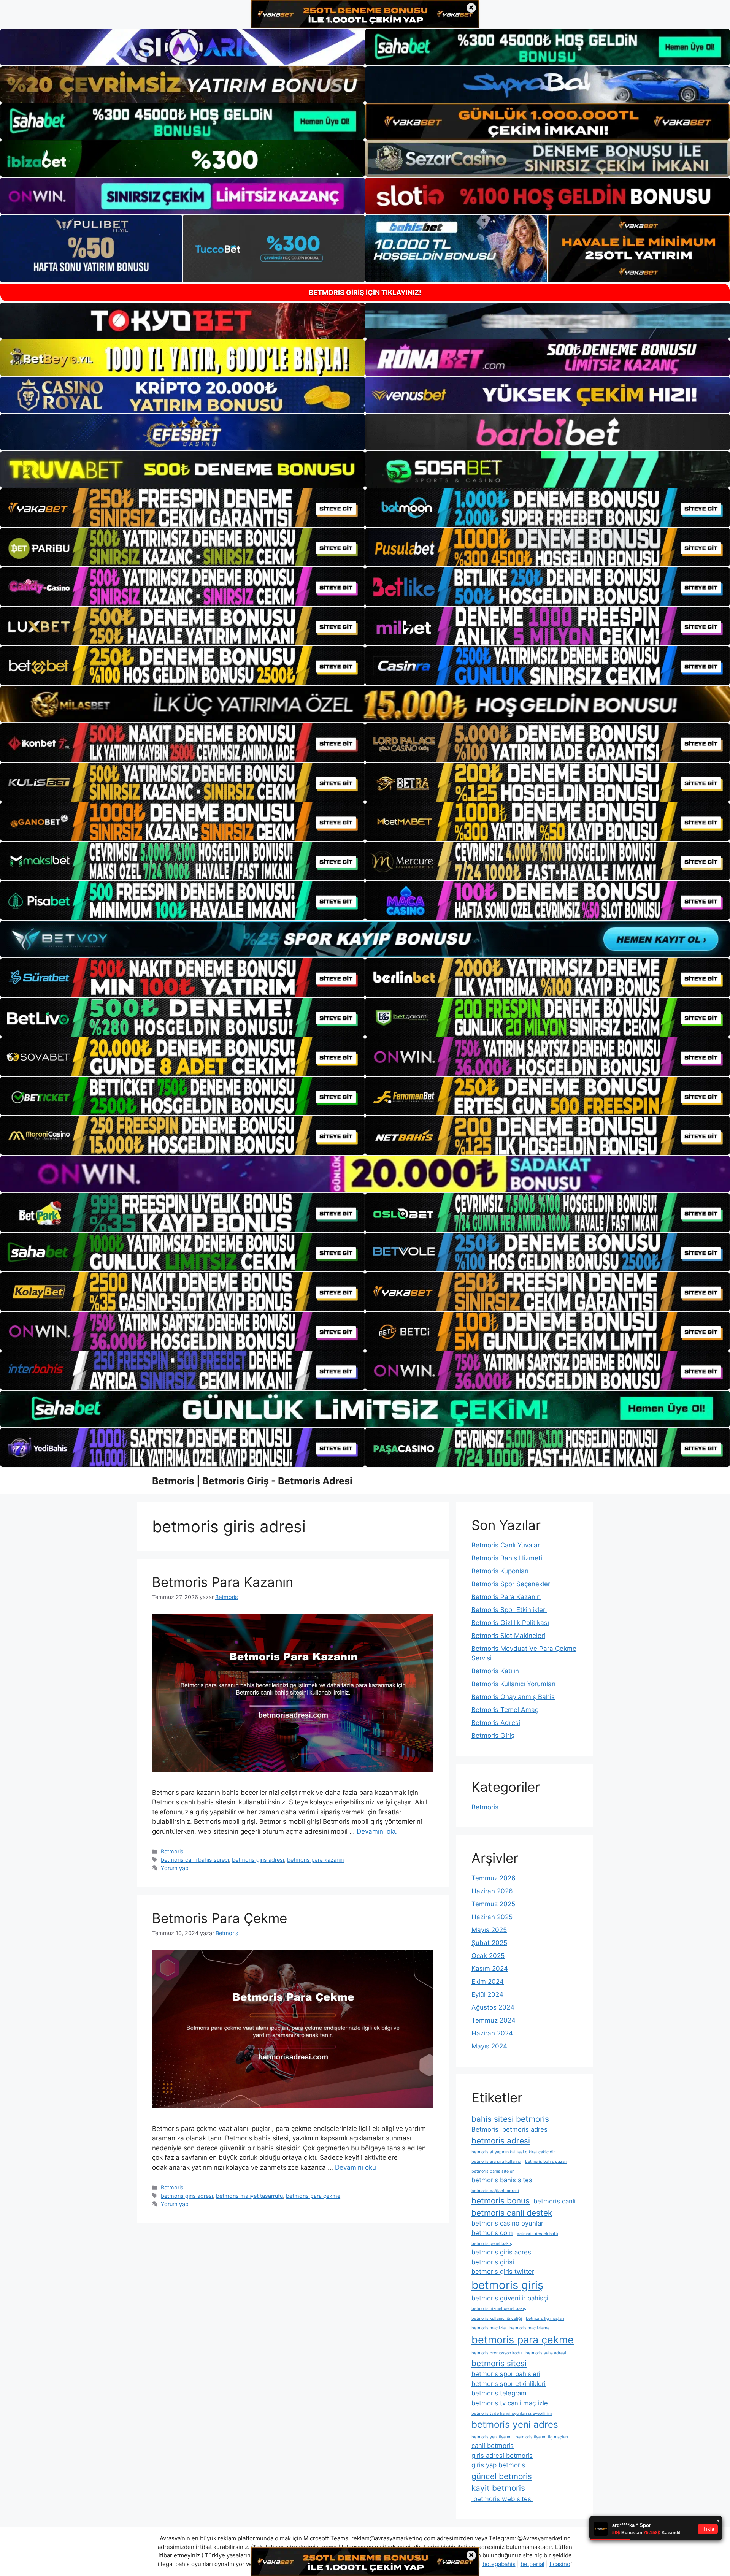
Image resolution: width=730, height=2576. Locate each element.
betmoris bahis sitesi (503, 2180)
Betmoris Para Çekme (220, 1918)
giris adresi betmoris (502, 2456)
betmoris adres (525, 2129)
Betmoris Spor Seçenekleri (512, 1584)
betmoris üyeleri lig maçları (542, 2437)
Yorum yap (175, 1868)
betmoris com (492, 2233)
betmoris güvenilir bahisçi (510, 2298)
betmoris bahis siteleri (493, 2171)
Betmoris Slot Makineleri (508, 1636)
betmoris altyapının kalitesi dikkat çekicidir (513, 2152)
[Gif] (365, 704)
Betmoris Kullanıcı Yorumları (513, 1684)
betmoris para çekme (313, 2196)
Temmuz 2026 (494, 1878)
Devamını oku (377, 1831)
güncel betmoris (502, 2476)
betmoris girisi (493, 2262)
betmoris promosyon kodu (497, 2353)
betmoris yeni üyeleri (492, 2437)
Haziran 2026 (492, 1891)
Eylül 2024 (487, 1994)
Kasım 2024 (490, 1969)
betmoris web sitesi (502, 2499)
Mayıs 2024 (489, 2046)
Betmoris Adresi (496, 1723)
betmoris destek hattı (537, 2234)
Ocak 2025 (488, 1956)
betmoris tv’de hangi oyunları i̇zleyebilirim (512, 2414)
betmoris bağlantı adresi (495, 2191)
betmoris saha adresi (546, 2353)
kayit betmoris (498, 2488)
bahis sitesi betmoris (510, 2119)
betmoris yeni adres (515, 2425)
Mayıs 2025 (489, 1930)
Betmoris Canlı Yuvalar (506, 1545)
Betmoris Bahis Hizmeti (507, 1558)
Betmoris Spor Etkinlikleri (509, 1610)
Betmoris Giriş (493, 1736)
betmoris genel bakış (492, 2244)
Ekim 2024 (488, 1982)
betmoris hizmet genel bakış (499, 2309)
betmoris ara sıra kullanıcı (496, 2161)
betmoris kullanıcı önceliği (497, 2318)
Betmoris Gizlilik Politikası (510, 1623)
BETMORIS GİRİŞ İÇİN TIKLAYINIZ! (365, 292)
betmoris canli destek (512, 2213)
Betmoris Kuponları (500, 1571)
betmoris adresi (501, 2141)
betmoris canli (555, 2201)
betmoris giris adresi (258, 1860)
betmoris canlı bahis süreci (195, 1860)
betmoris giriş (507, 2285)
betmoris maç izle (489, 2328)
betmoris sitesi (499, 2363)
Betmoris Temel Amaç (505, 1710)
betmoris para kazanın (315, 1860)
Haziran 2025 (492, 1917)
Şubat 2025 (489, 1943)
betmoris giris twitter (503, 2272)
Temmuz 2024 (494, 2020)
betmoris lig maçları (545, 2318)
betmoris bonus (501, 2201)
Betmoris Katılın (495, 1671)
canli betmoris (493, 2446)
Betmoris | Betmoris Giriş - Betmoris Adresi (252, 1481)
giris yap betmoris (498, 2465)
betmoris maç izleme (529, 2328)
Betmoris (172, 1851)
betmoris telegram (499, 2393)
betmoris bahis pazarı (546, 2161)
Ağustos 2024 (493, 2007)
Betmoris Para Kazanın (223, 1582)
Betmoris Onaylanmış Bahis (513, 1697)
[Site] (182, 508)
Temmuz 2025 (493, 1904)
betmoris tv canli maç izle (510, 2403)
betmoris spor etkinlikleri (509, 2384)
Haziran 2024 (492, 2033)
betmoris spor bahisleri (506, 2374)
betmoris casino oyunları (508, 2223)
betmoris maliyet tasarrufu (249, 2196)
